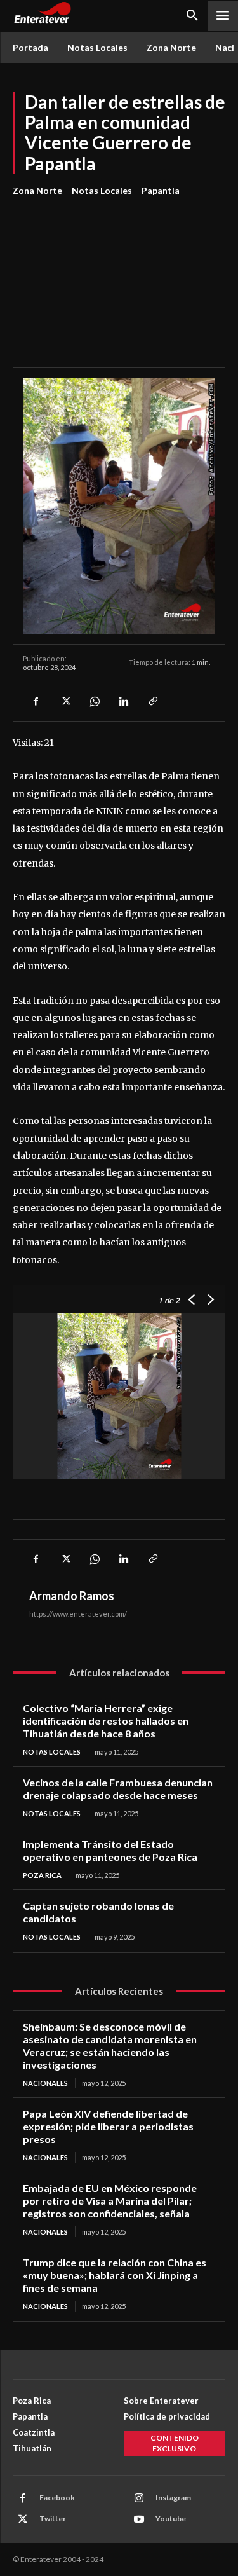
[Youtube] (139, 2519)
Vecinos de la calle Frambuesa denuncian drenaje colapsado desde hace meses (118, 1789)
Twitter (53, 2518)
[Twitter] (65, 701)
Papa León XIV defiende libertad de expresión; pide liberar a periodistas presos (108, 2126)
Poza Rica (42, 1875)
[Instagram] (139, 2498)
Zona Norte (37, 190)
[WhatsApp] (94, 701)
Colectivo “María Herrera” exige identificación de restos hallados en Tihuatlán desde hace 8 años (106, 1721)
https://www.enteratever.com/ (78, 1614)
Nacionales (45, 2083)
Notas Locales (102, 190)
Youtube (171, 2518)
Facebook (57, 2497)
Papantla (161, 190)
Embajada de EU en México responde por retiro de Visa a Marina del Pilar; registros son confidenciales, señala (110, 2201)
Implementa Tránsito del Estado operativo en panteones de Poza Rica (110, 1850)
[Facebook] (36, 701)
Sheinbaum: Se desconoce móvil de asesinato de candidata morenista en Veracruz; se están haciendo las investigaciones (110, 2045)
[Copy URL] (152, 701)
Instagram (173, 2497)
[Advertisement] (119, 275)
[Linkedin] (123, 701)
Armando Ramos (72, 1596)
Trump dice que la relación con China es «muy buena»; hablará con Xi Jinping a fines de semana (115, 2275)
